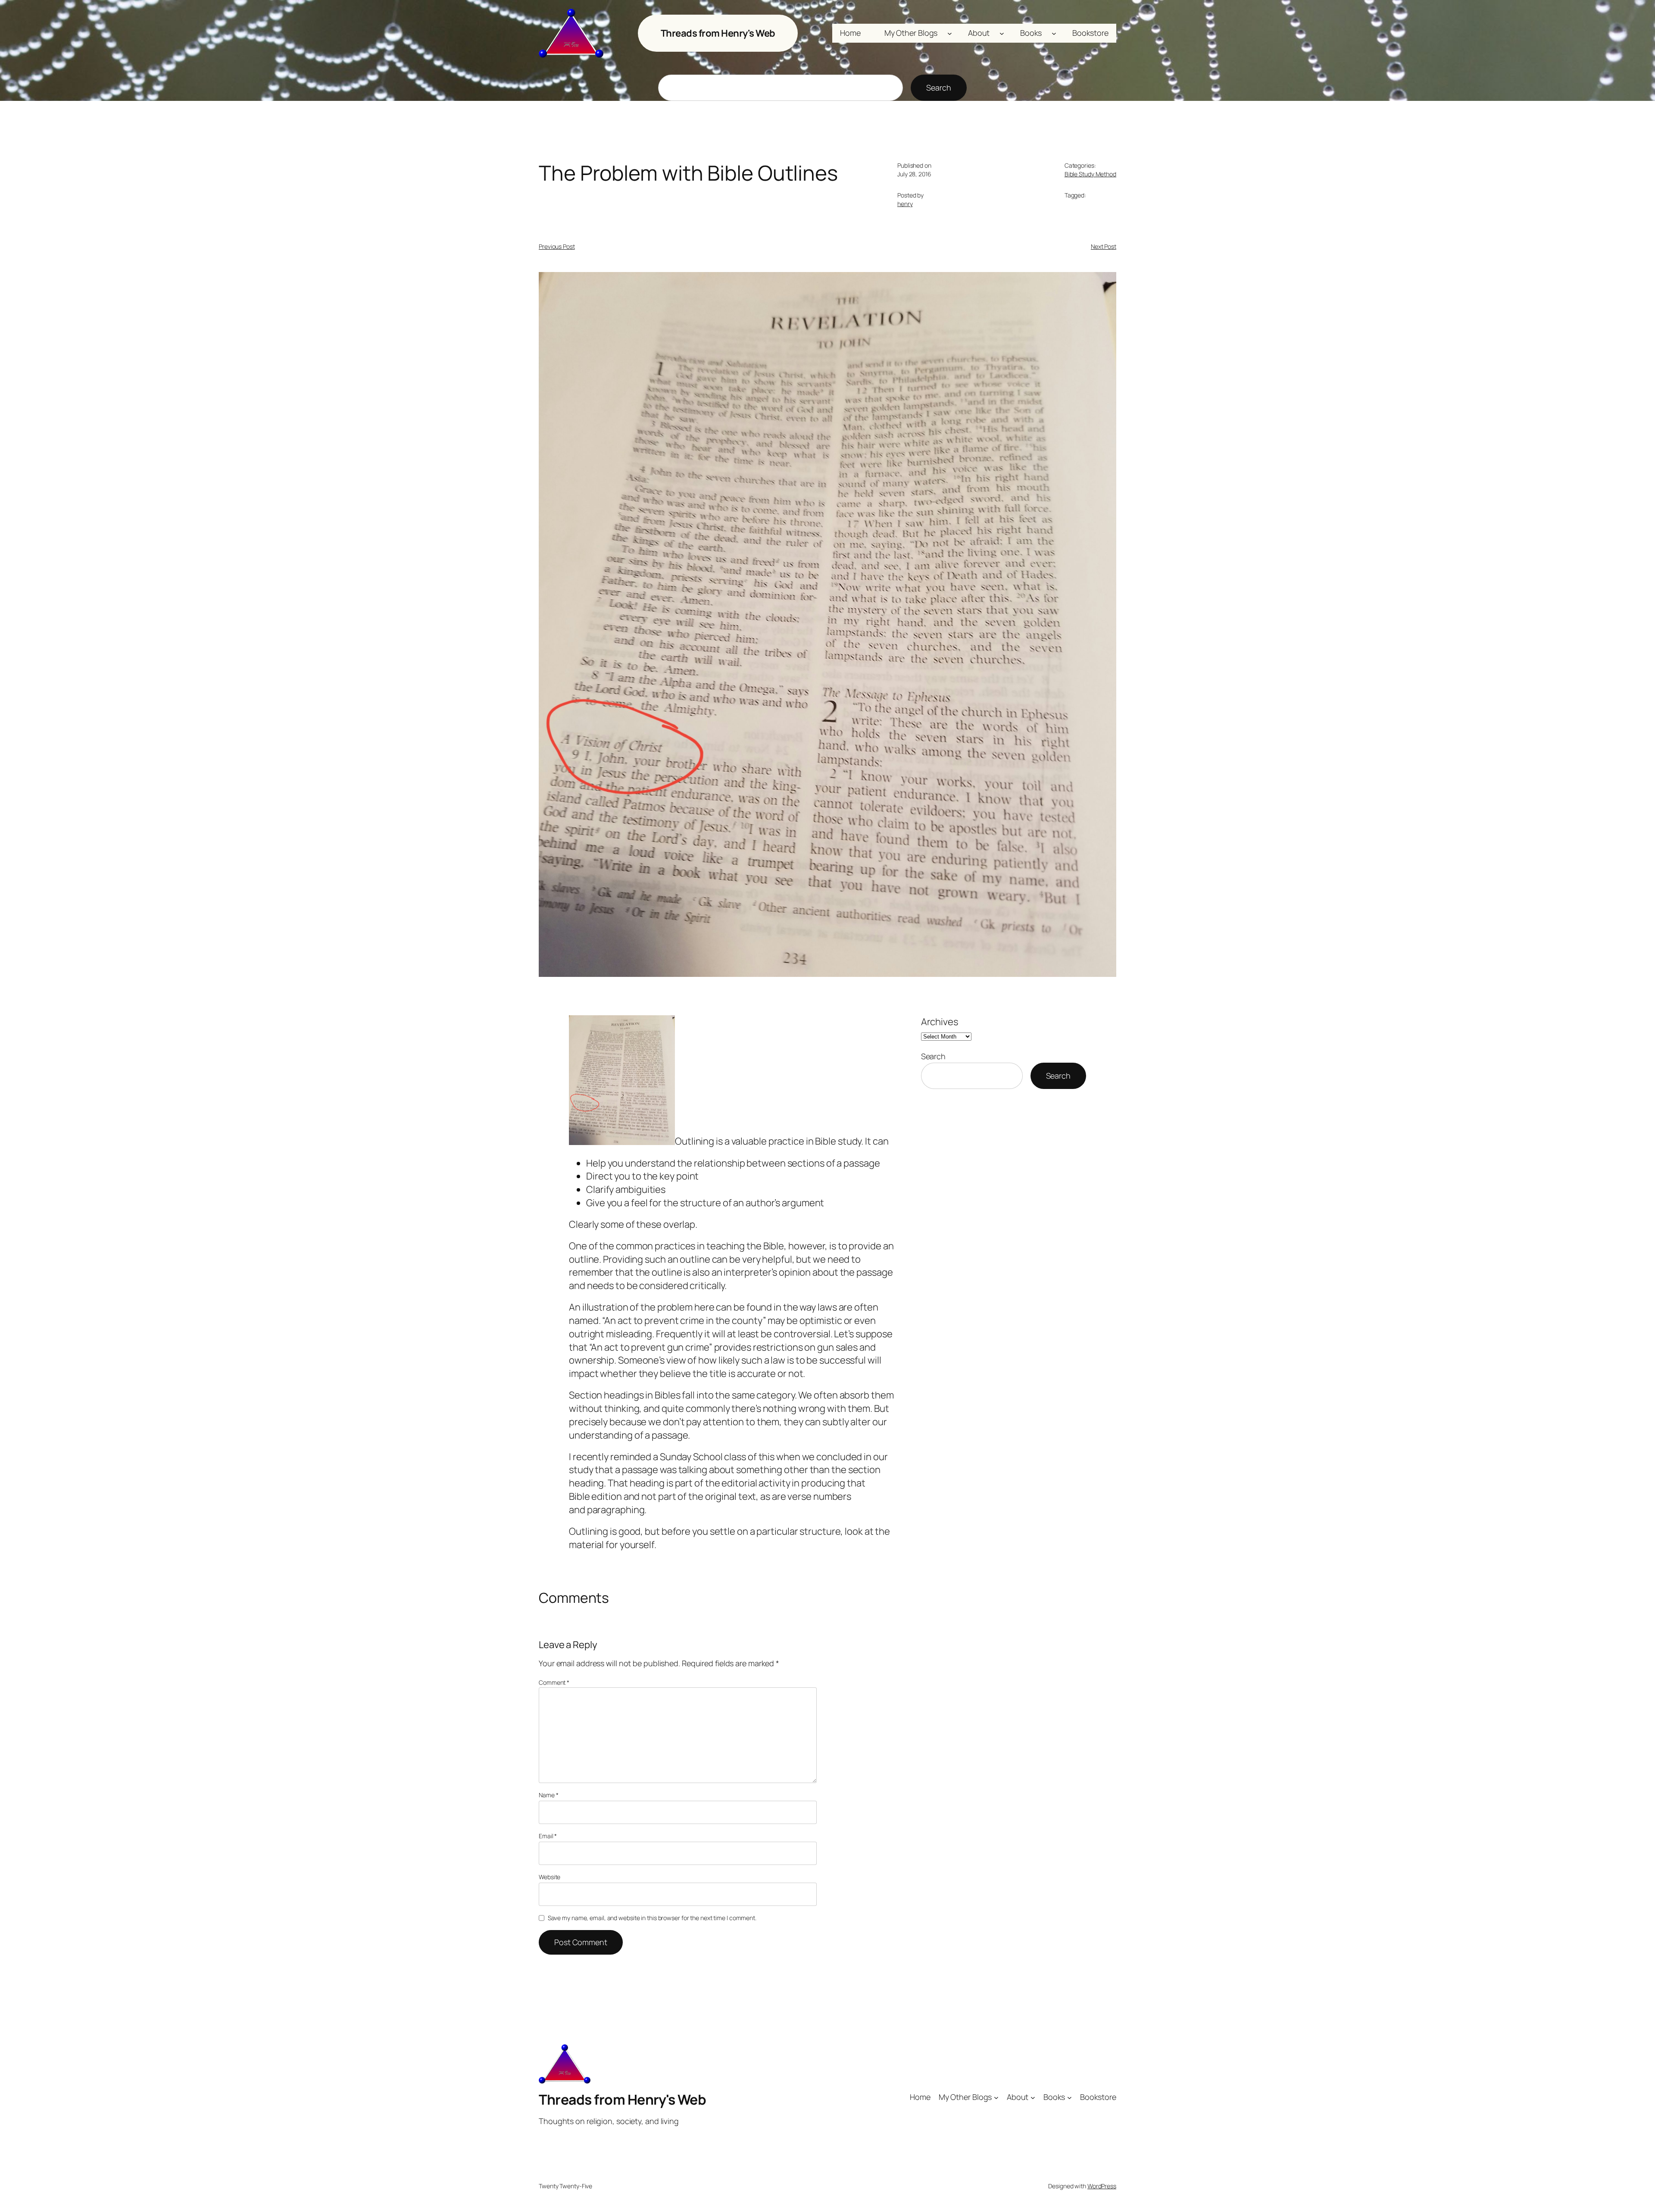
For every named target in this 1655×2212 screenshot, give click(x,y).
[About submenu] (1002, 33)
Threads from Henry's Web (718, 33)
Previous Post (557, 246)
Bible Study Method (1090, 174)
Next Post (1104, 246)
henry (905, 204)
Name (548, 1795)
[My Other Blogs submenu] (950, 33)
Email (548, 1836)
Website (550, 1877)
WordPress (1102, 2186)
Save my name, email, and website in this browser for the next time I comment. (652, 1918)
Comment (554, 1682)
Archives (940, 1022)
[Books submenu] (1054, 33)
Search (938, 88)
